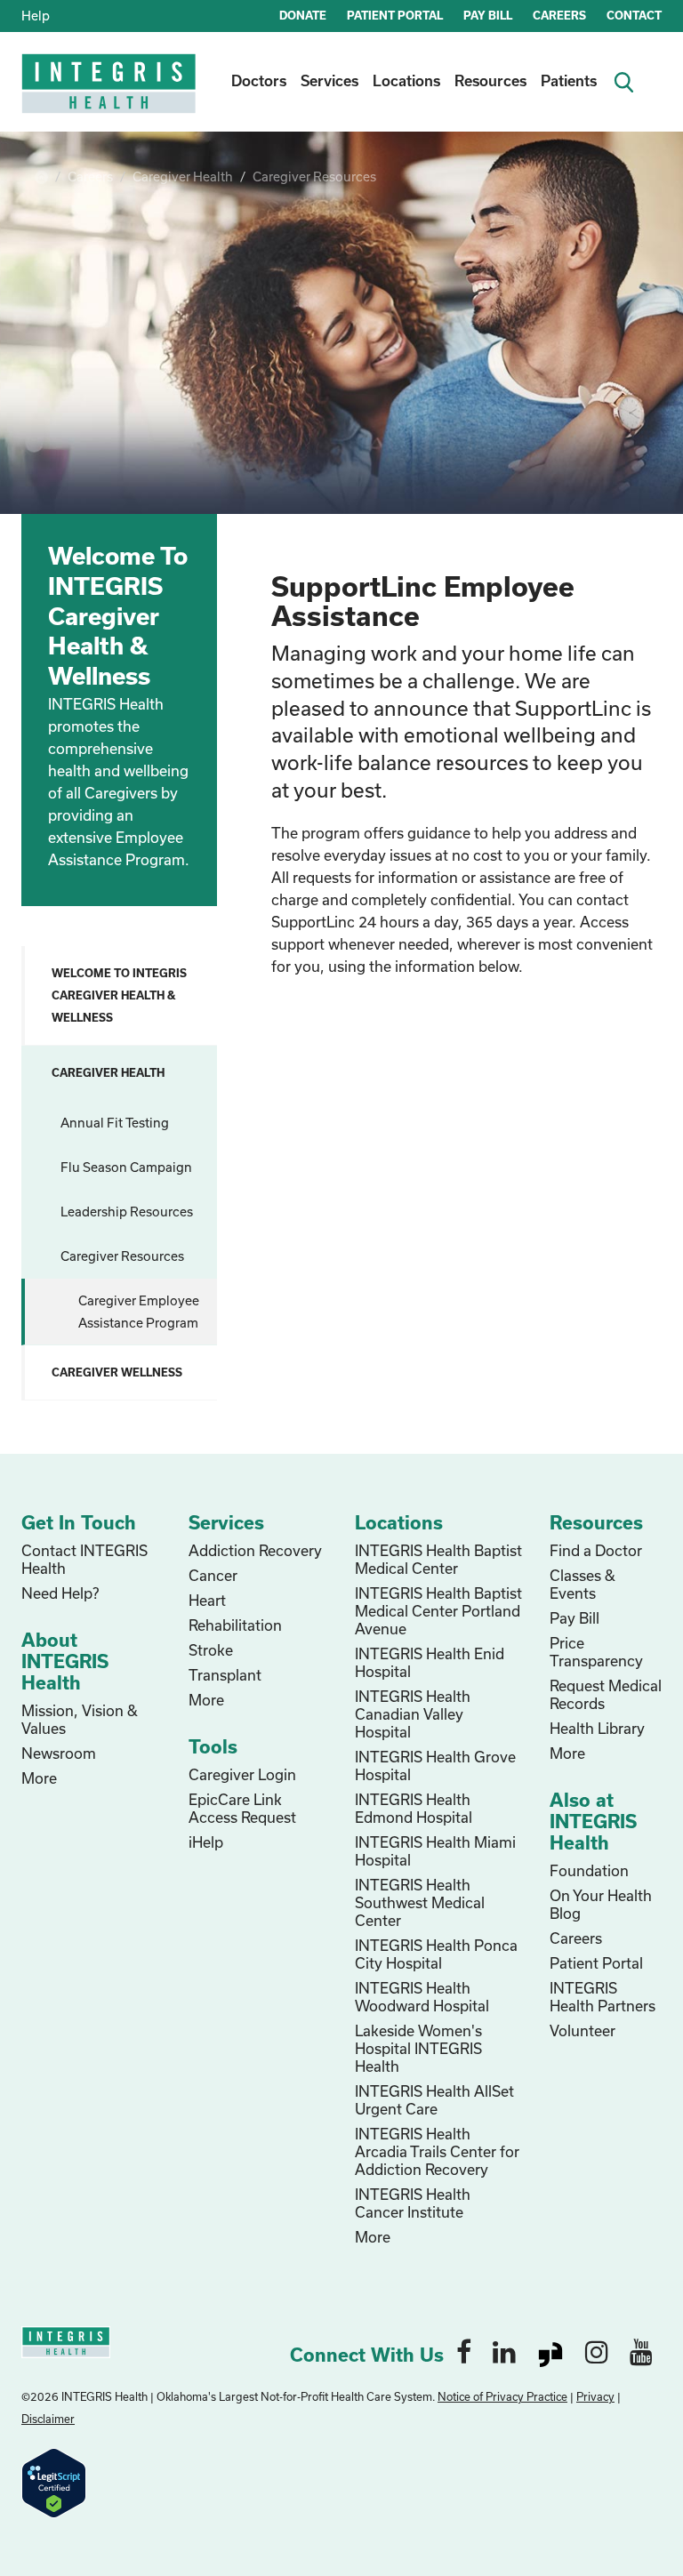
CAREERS (559, 15)
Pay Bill (575, 1618)
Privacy (595, 2396)
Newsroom (59, 1753)
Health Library (597, 1728)
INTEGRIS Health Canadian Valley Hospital (413, 1714)
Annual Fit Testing (115, 1123)
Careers (90, 177)
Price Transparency (596, 1652)
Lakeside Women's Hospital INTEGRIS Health (418, 2048)
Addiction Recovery (255, 1550)
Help (36, 16)
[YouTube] (641, 2351)
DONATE (303, 15)
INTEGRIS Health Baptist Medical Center (438, 1559)
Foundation (589, 1870)
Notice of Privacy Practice (502, 2396)
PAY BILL (488, 15)
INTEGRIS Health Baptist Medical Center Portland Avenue (438, 1611)
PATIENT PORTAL (395, 15)
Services (329, 80)
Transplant (225, 1675)
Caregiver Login (242, 1774)
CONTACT (634, 15)
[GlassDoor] (550, 2351)
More (39, 1778)
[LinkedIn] (504, 2351)
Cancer (213, 1575)
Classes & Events (583, 1584)
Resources (490, 80)
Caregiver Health (183, 177)
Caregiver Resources (314, 177)
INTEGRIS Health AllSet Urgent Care (434, 2100)
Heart (207, 1600)
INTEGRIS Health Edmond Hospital (414, 1808)
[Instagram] (597, 2351)
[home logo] (110, 96)
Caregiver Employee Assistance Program (139, 1312)
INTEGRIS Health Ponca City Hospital (436, 1954)
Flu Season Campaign (126, 1167)
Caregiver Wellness (117, 1372)
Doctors (259, 80)
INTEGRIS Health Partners (603, 1997)
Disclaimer (48, 2419)
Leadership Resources (127, 1212)
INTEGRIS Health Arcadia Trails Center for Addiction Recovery (437, 2151)
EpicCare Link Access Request (242, 1808)
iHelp (206, 1842)
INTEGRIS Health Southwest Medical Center (420, 1902)
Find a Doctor (596, 1550)
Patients (569, 80)
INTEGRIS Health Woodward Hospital (422, 1997)
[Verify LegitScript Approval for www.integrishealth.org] (54, 2481)
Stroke (211, 1650)
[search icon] (630, 80)
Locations (406, 80)
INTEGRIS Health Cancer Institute (413, 2203)
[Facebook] (464, 2351)
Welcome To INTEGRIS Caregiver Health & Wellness (119, 995)
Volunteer (583, 2030)
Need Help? (60, 1593)
